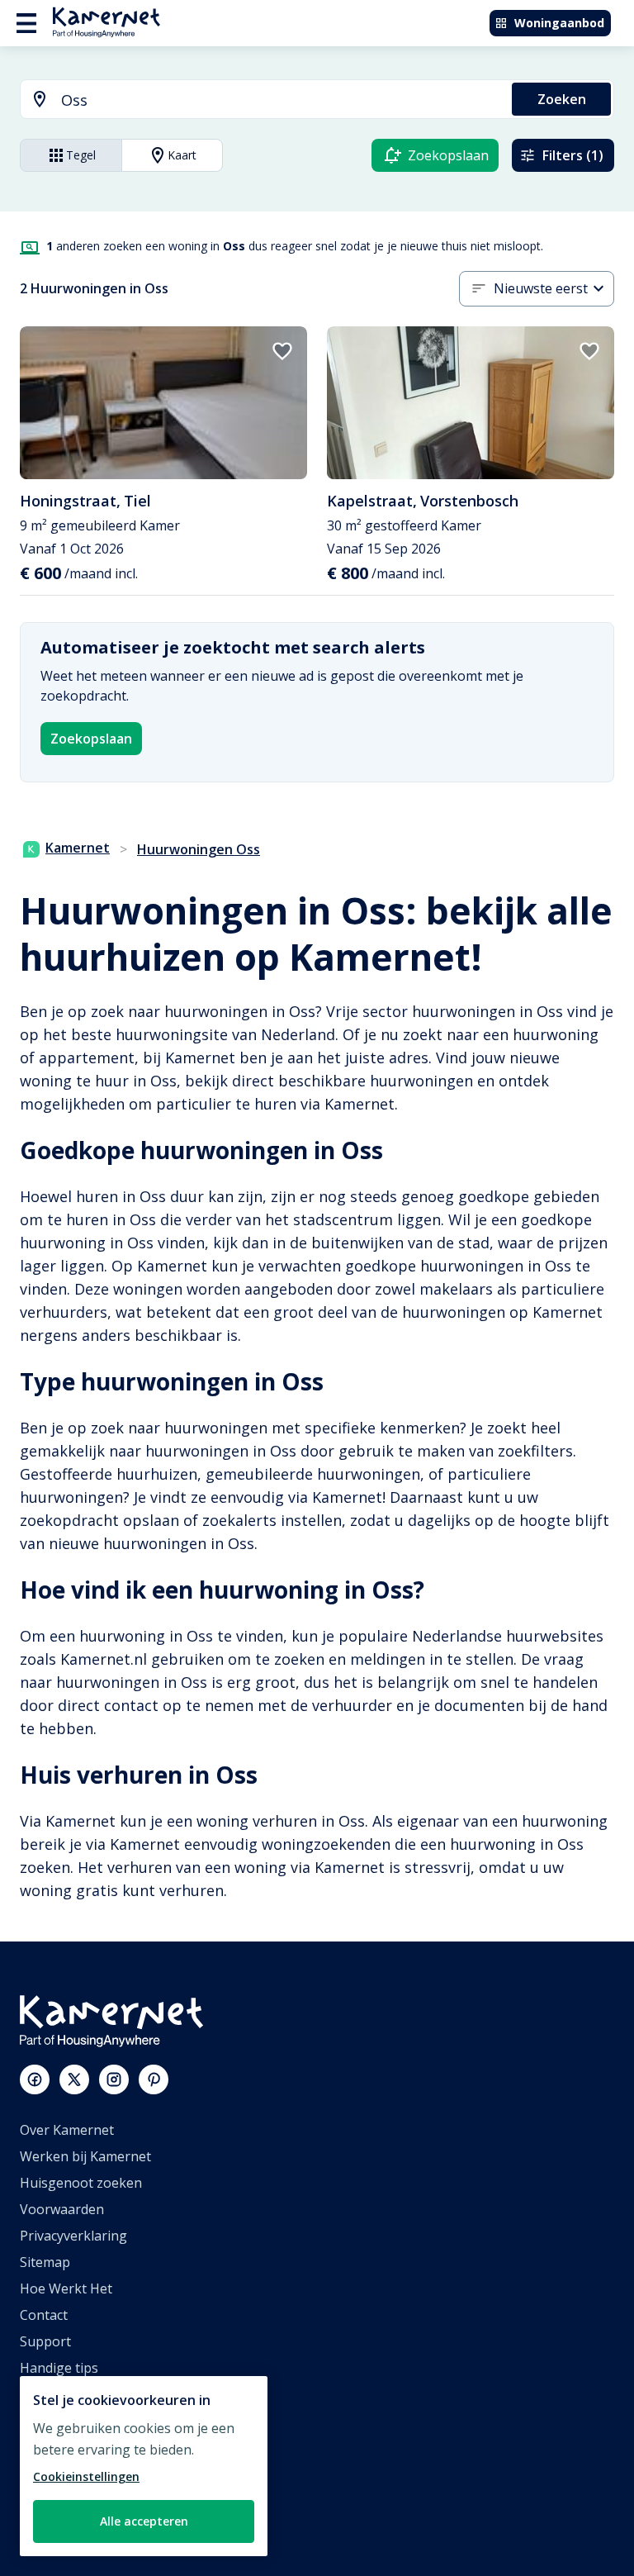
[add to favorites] (282, 351)
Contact (44, 2315)
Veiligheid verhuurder (87, 2526)
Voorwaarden (62, 2209)
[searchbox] (281, 100)
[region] (144, 2466)
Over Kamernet (67, 2130)
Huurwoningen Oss (199, 849)
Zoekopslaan (91, 739)
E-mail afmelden (69, 2394)
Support (45, 2341)
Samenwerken (64, 2447)
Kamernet (78, 848)
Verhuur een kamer (80, 2500)
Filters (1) (573, 155)
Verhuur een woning (84, 2474)
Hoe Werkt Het (66, 2288)
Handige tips (59, 2368)
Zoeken (562, 99)
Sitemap (45, 2262)
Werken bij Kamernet (85, 2156)
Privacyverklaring (73, 2236)
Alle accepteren (144, 2521)
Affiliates (47, 2421)
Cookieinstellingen (86, 2476)
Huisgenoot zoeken (81, 2183)
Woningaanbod (559, 23)
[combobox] (256, 100)
